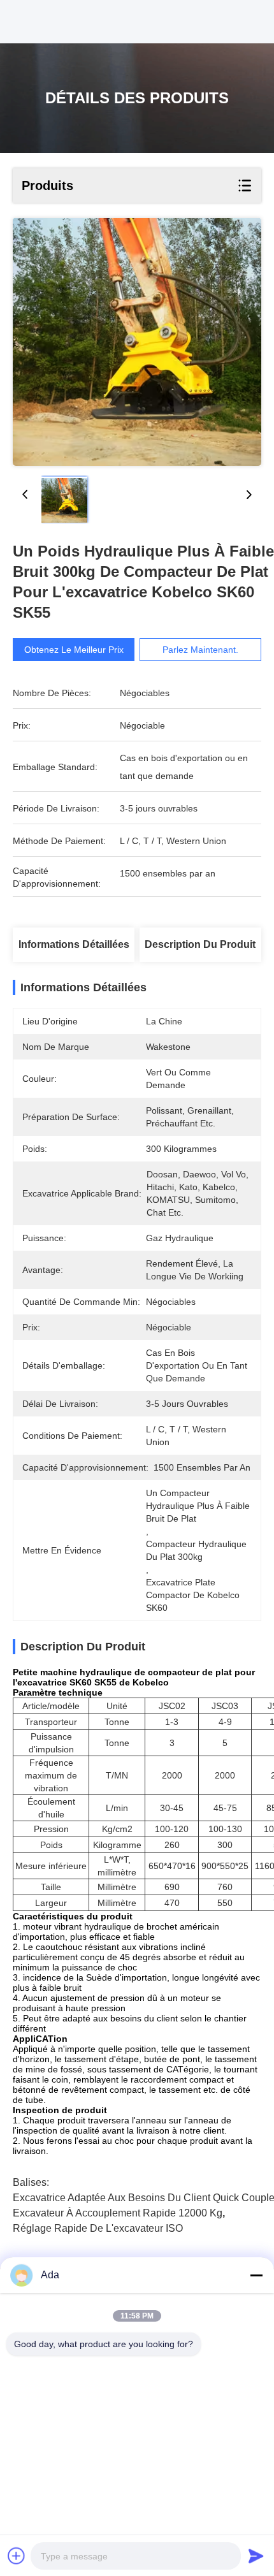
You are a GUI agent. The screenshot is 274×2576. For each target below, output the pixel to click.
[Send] (256, 2556)
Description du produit (200, 944)
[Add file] (17, 2556)
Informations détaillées (74, 944)
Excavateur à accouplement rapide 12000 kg (118, 2213)
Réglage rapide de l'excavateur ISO (98, 2228)
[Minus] (256, 2275)
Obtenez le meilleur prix (74, 650)
